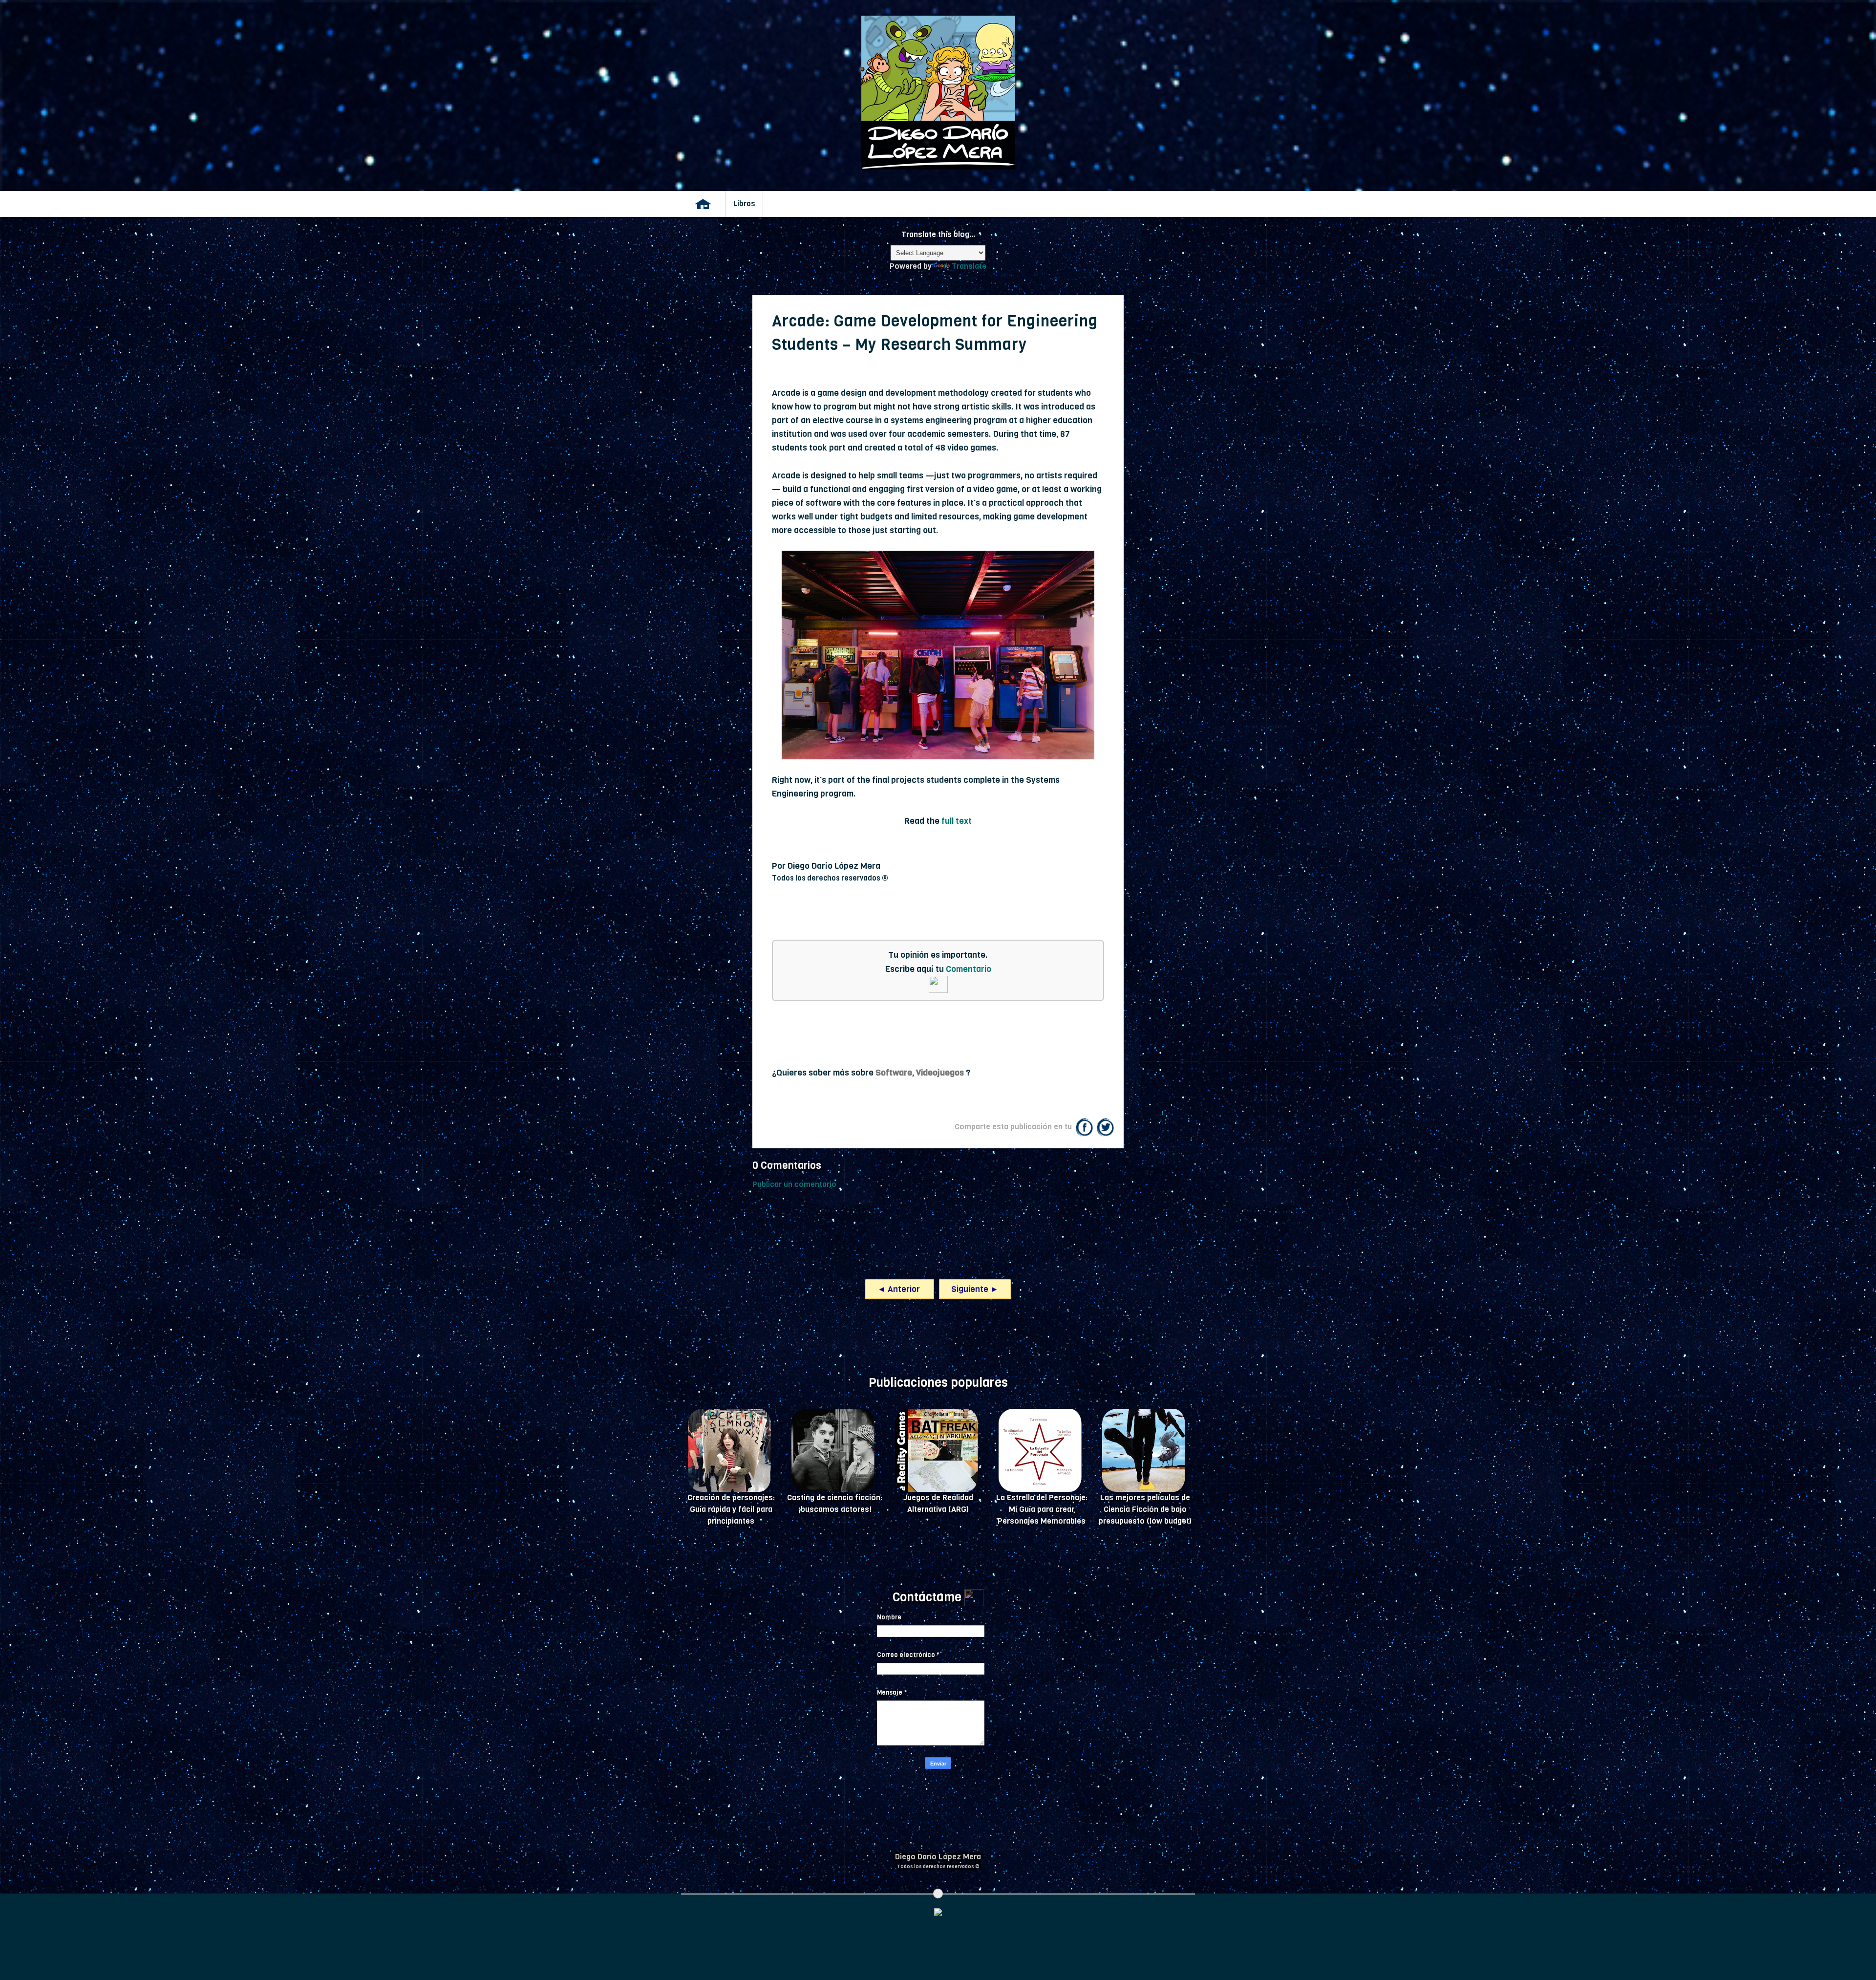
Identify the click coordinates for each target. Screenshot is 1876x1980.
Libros (744, 204)
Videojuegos (940, 1073)
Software (894, 1073)
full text (957, 821)
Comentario (969, 969)
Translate (969, 266)
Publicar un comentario (794, 1184)
